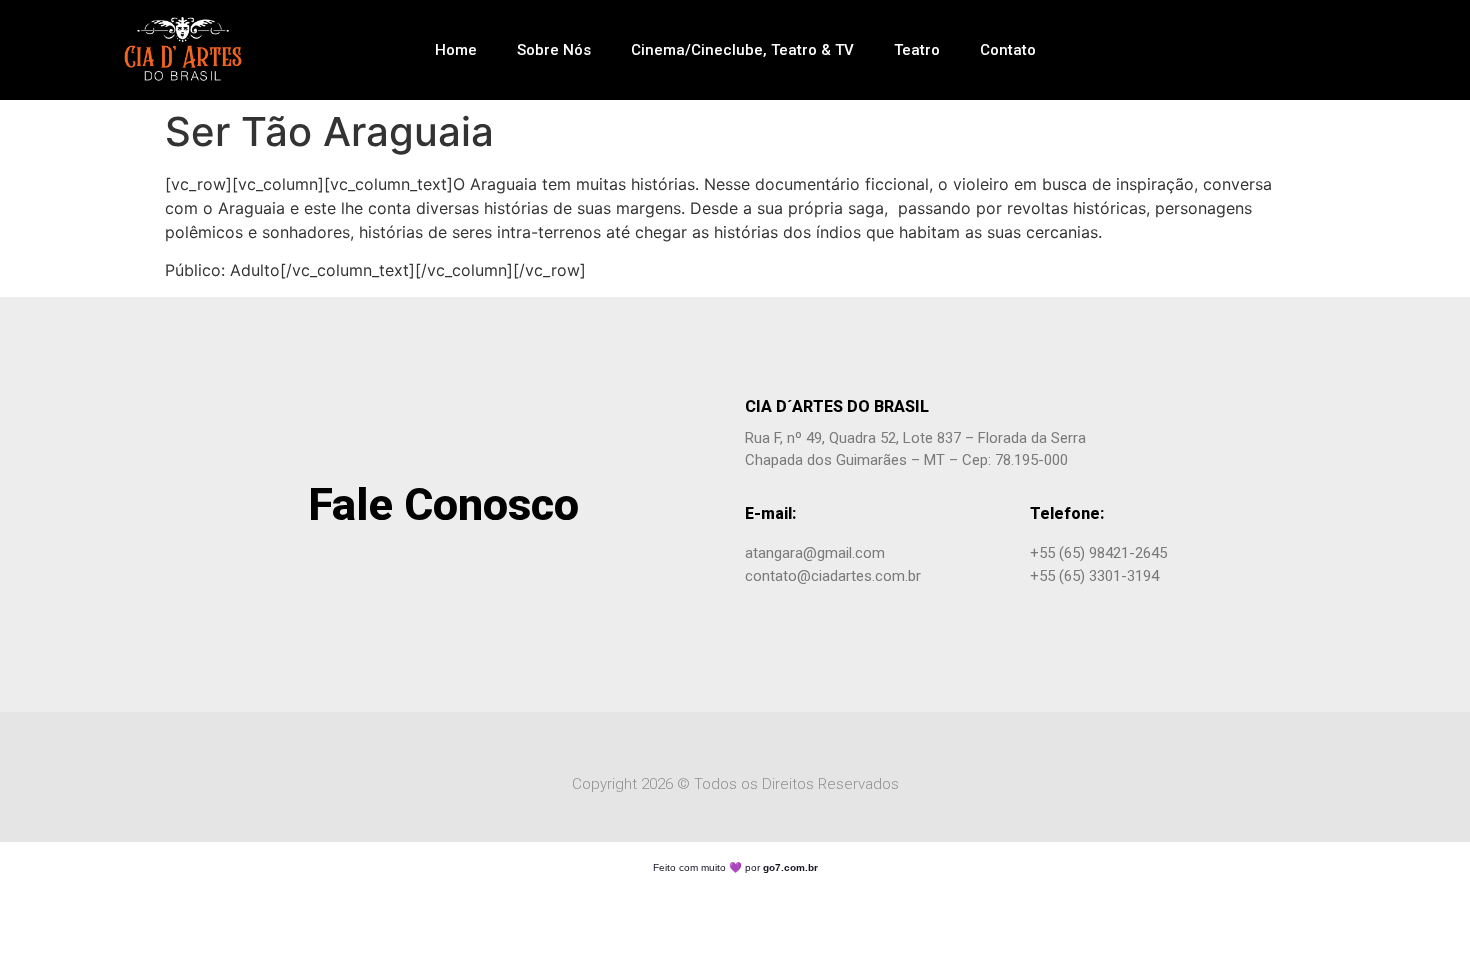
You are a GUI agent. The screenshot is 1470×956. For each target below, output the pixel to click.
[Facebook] (1251, 50)
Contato (1008, 50)
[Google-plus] (1286, 50)
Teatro (917, 50)
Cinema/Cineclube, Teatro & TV (742, 50)
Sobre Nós (554, 50)
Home (456, 50)
